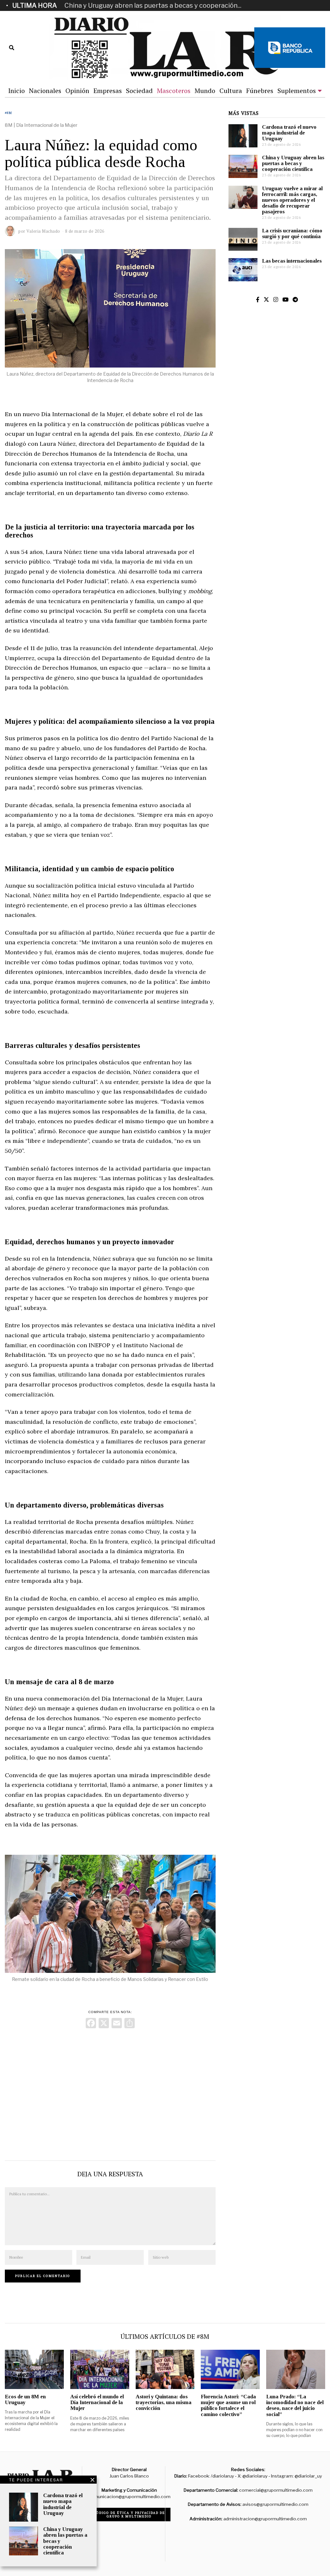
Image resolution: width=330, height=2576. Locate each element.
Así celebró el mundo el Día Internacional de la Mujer (97, 2402)
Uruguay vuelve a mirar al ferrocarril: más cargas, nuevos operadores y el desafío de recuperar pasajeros (292, 200)
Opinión (77, 91)
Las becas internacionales (292, 261)
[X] (104, 2024)
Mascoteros (174, 91)
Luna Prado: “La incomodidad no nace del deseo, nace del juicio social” (295, 2405)
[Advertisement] (110, 2093)
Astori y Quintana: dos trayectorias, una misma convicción (164, 2402)
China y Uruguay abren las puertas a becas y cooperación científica (293, 163)
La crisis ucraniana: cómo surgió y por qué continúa (292, 233)
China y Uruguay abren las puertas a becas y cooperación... (153, 5)
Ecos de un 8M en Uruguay (25, 2399)
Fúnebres (260, 91)
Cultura (231, 91)
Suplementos (297, 91)
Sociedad (139, 91)
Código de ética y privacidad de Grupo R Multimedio (129, 2515)
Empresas (108, 91)
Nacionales (45, 91)
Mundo (205, 91)
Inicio (16, 91)
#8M (8, 113)
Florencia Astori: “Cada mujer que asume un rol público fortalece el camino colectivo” (228, 2405)
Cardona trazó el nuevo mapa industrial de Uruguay (289, 133)
